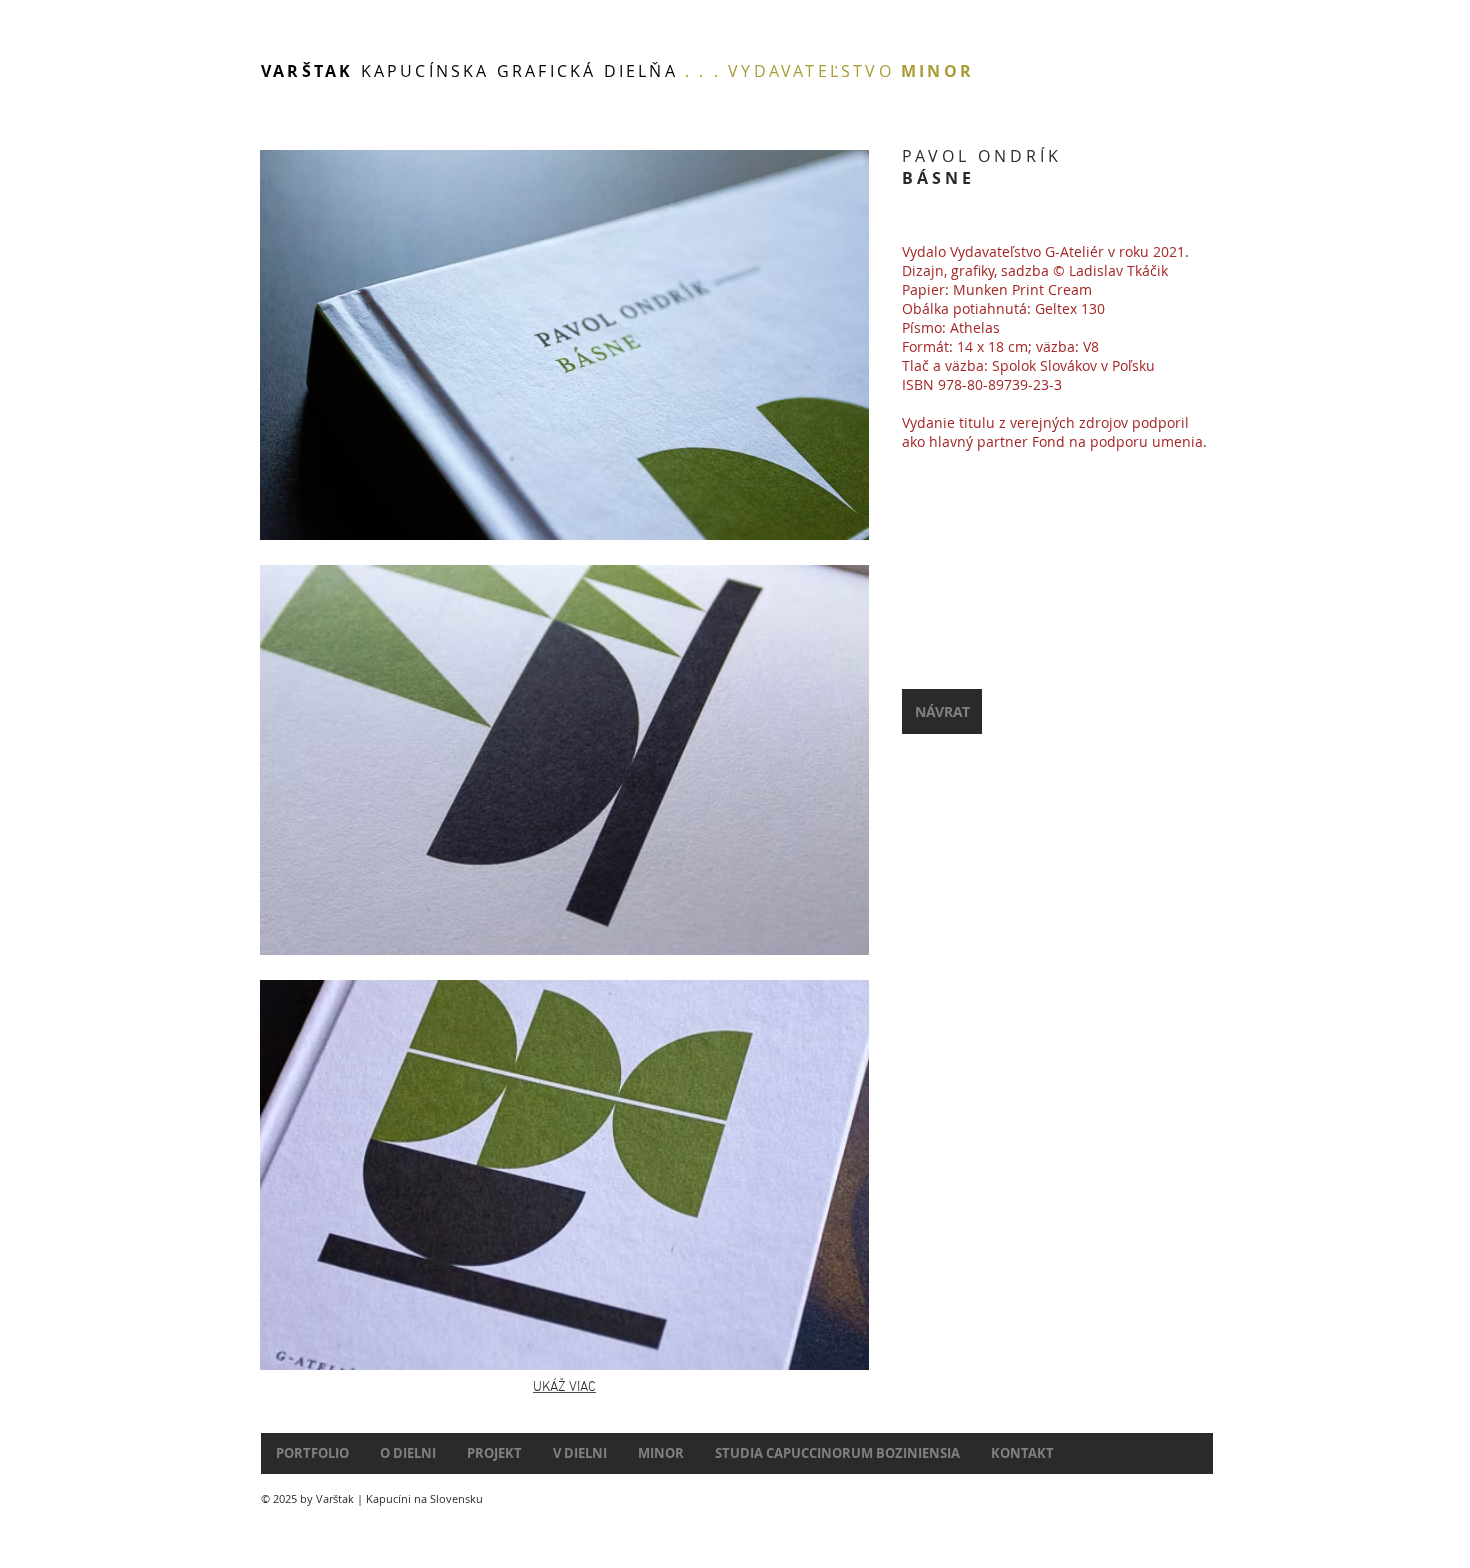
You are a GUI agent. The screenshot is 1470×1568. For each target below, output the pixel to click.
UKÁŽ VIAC (564, 1387)
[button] (564, 345)
